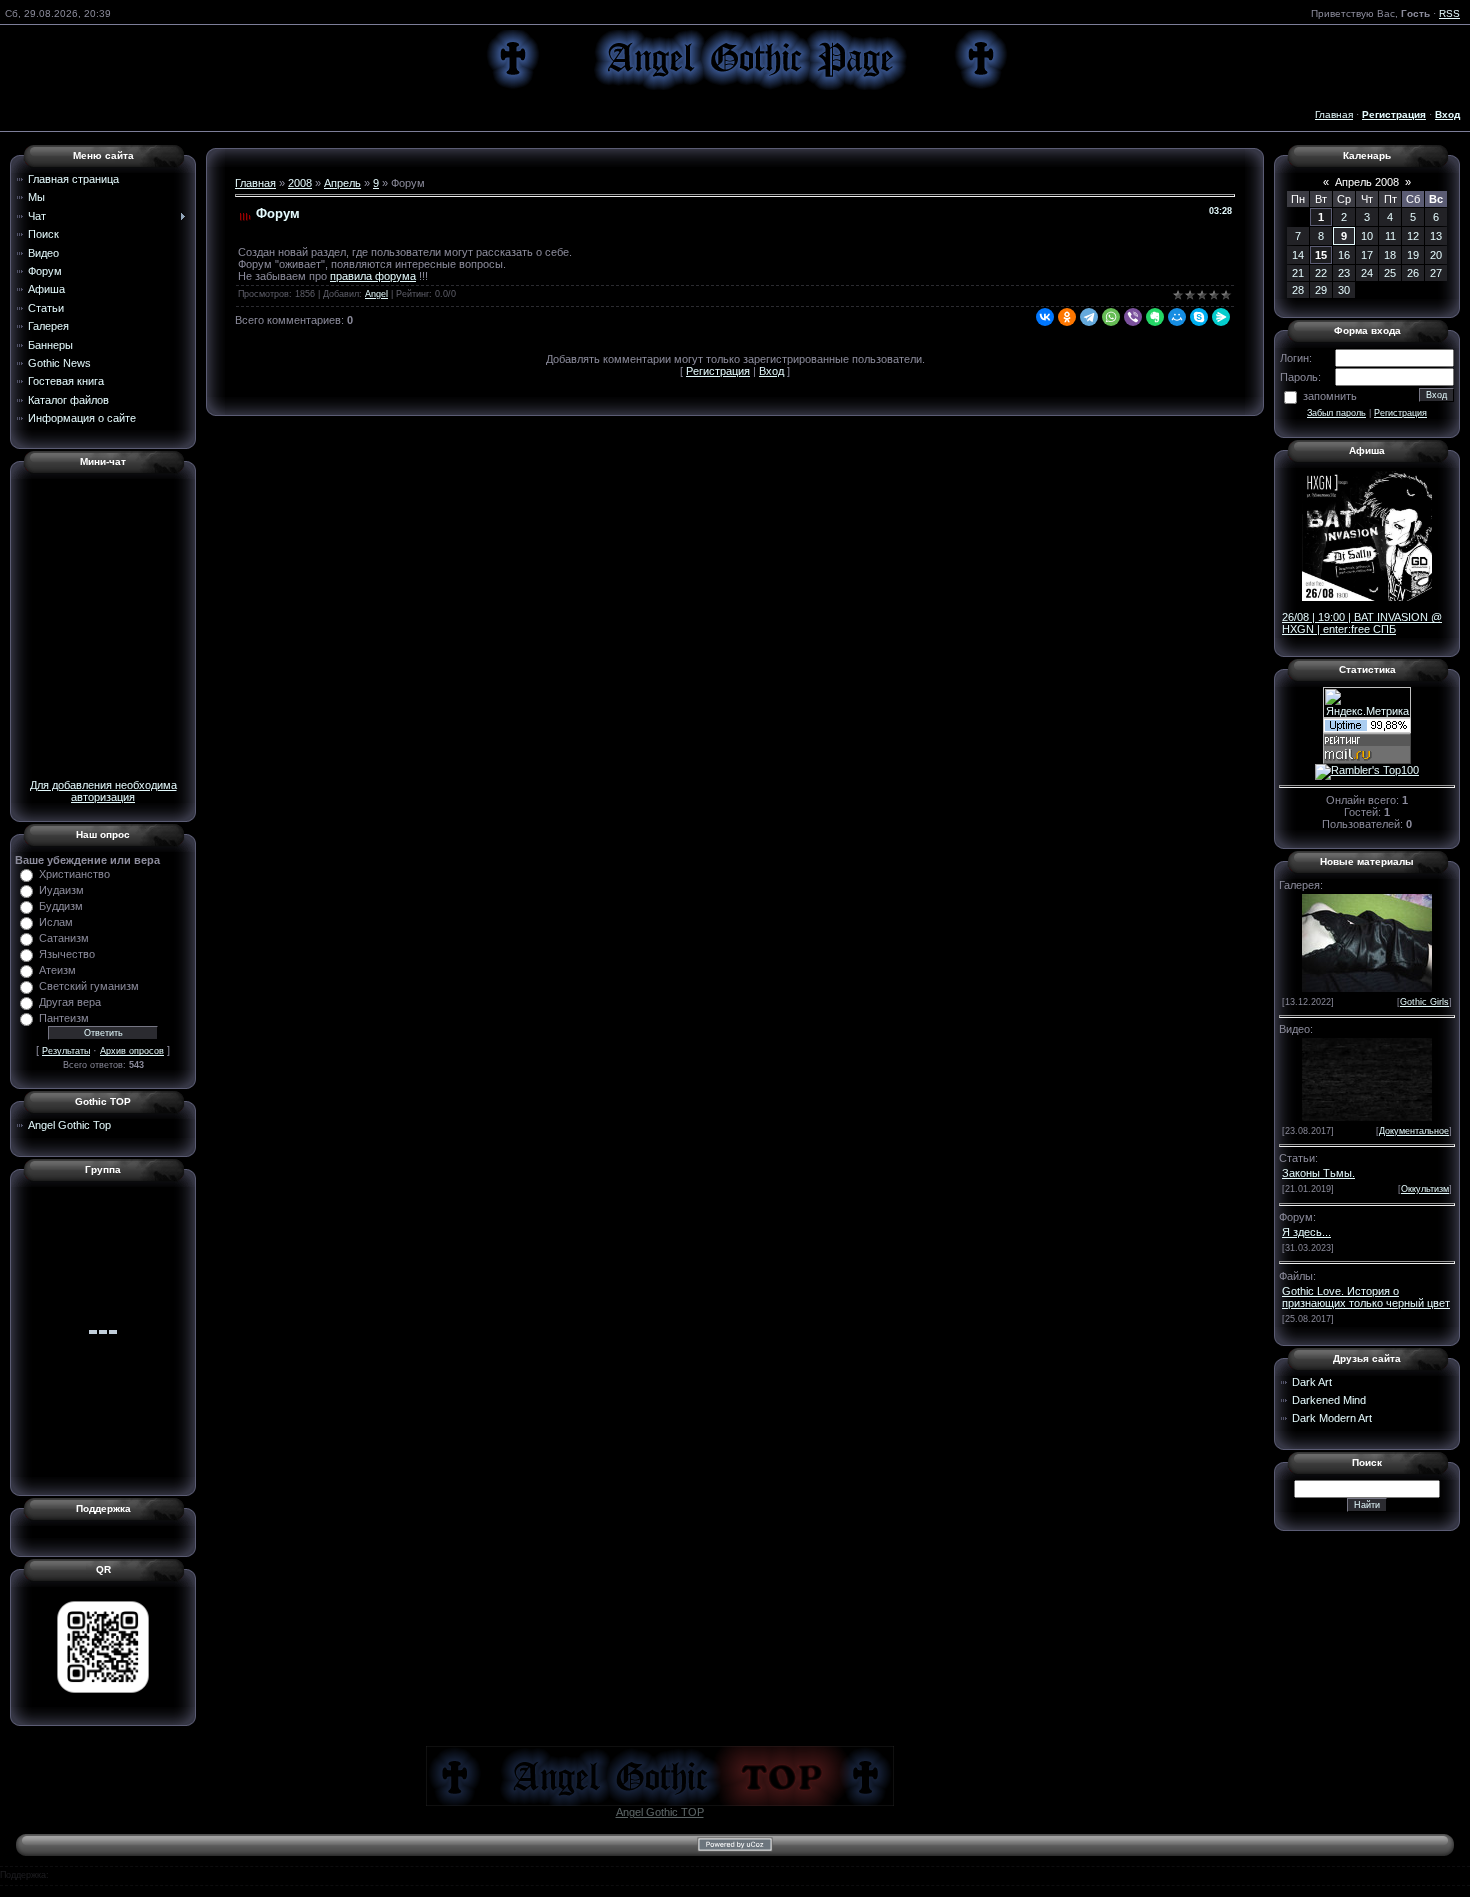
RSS (1449, 13)
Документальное (1414, 1131)
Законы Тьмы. (1318, 1173)
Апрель (342, 183)
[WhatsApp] (1111, 317)
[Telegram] (1089, 317)
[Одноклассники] (1067, 317)
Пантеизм (64, 1018)
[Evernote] (1155, 317)
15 (1321, 255)
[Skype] (1199, 317)
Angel (376, 294)
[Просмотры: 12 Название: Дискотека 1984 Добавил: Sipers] (1367, 1078)
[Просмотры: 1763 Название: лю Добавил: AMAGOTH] (1367, 941)
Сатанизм (64, 938)
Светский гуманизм (89, 986)
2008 (300, 183)
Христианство (74, 874)
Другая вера (70, 1002)
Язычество (67, 954)
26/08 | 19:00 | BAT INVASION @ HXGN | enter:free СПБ (1362, 623)
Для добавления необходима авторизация (103, 791)
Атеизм (57, 970)
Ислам (56, 922)
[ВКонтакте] (1045, 317)
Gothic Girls (1424, 1002)
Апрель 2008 (1367, 182)
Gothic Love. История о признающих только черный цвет (1366, 1297)
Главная (1334, 114)
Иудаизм (61, 890)
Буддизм (61, 906)
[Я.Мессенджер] (1221, 317)
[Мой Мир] (1177, 317)
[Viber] (1133, 317)
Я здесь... (1306, 1232)
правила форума (373, 276)
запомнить (1330, 396)
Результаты (66, 1051)
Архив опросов (132, 1051)
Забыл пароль (1336, 413)
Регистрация (718, 371)
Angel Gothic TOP (660, 1812)
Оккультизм (1425, 1189)
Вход (771, 371)
